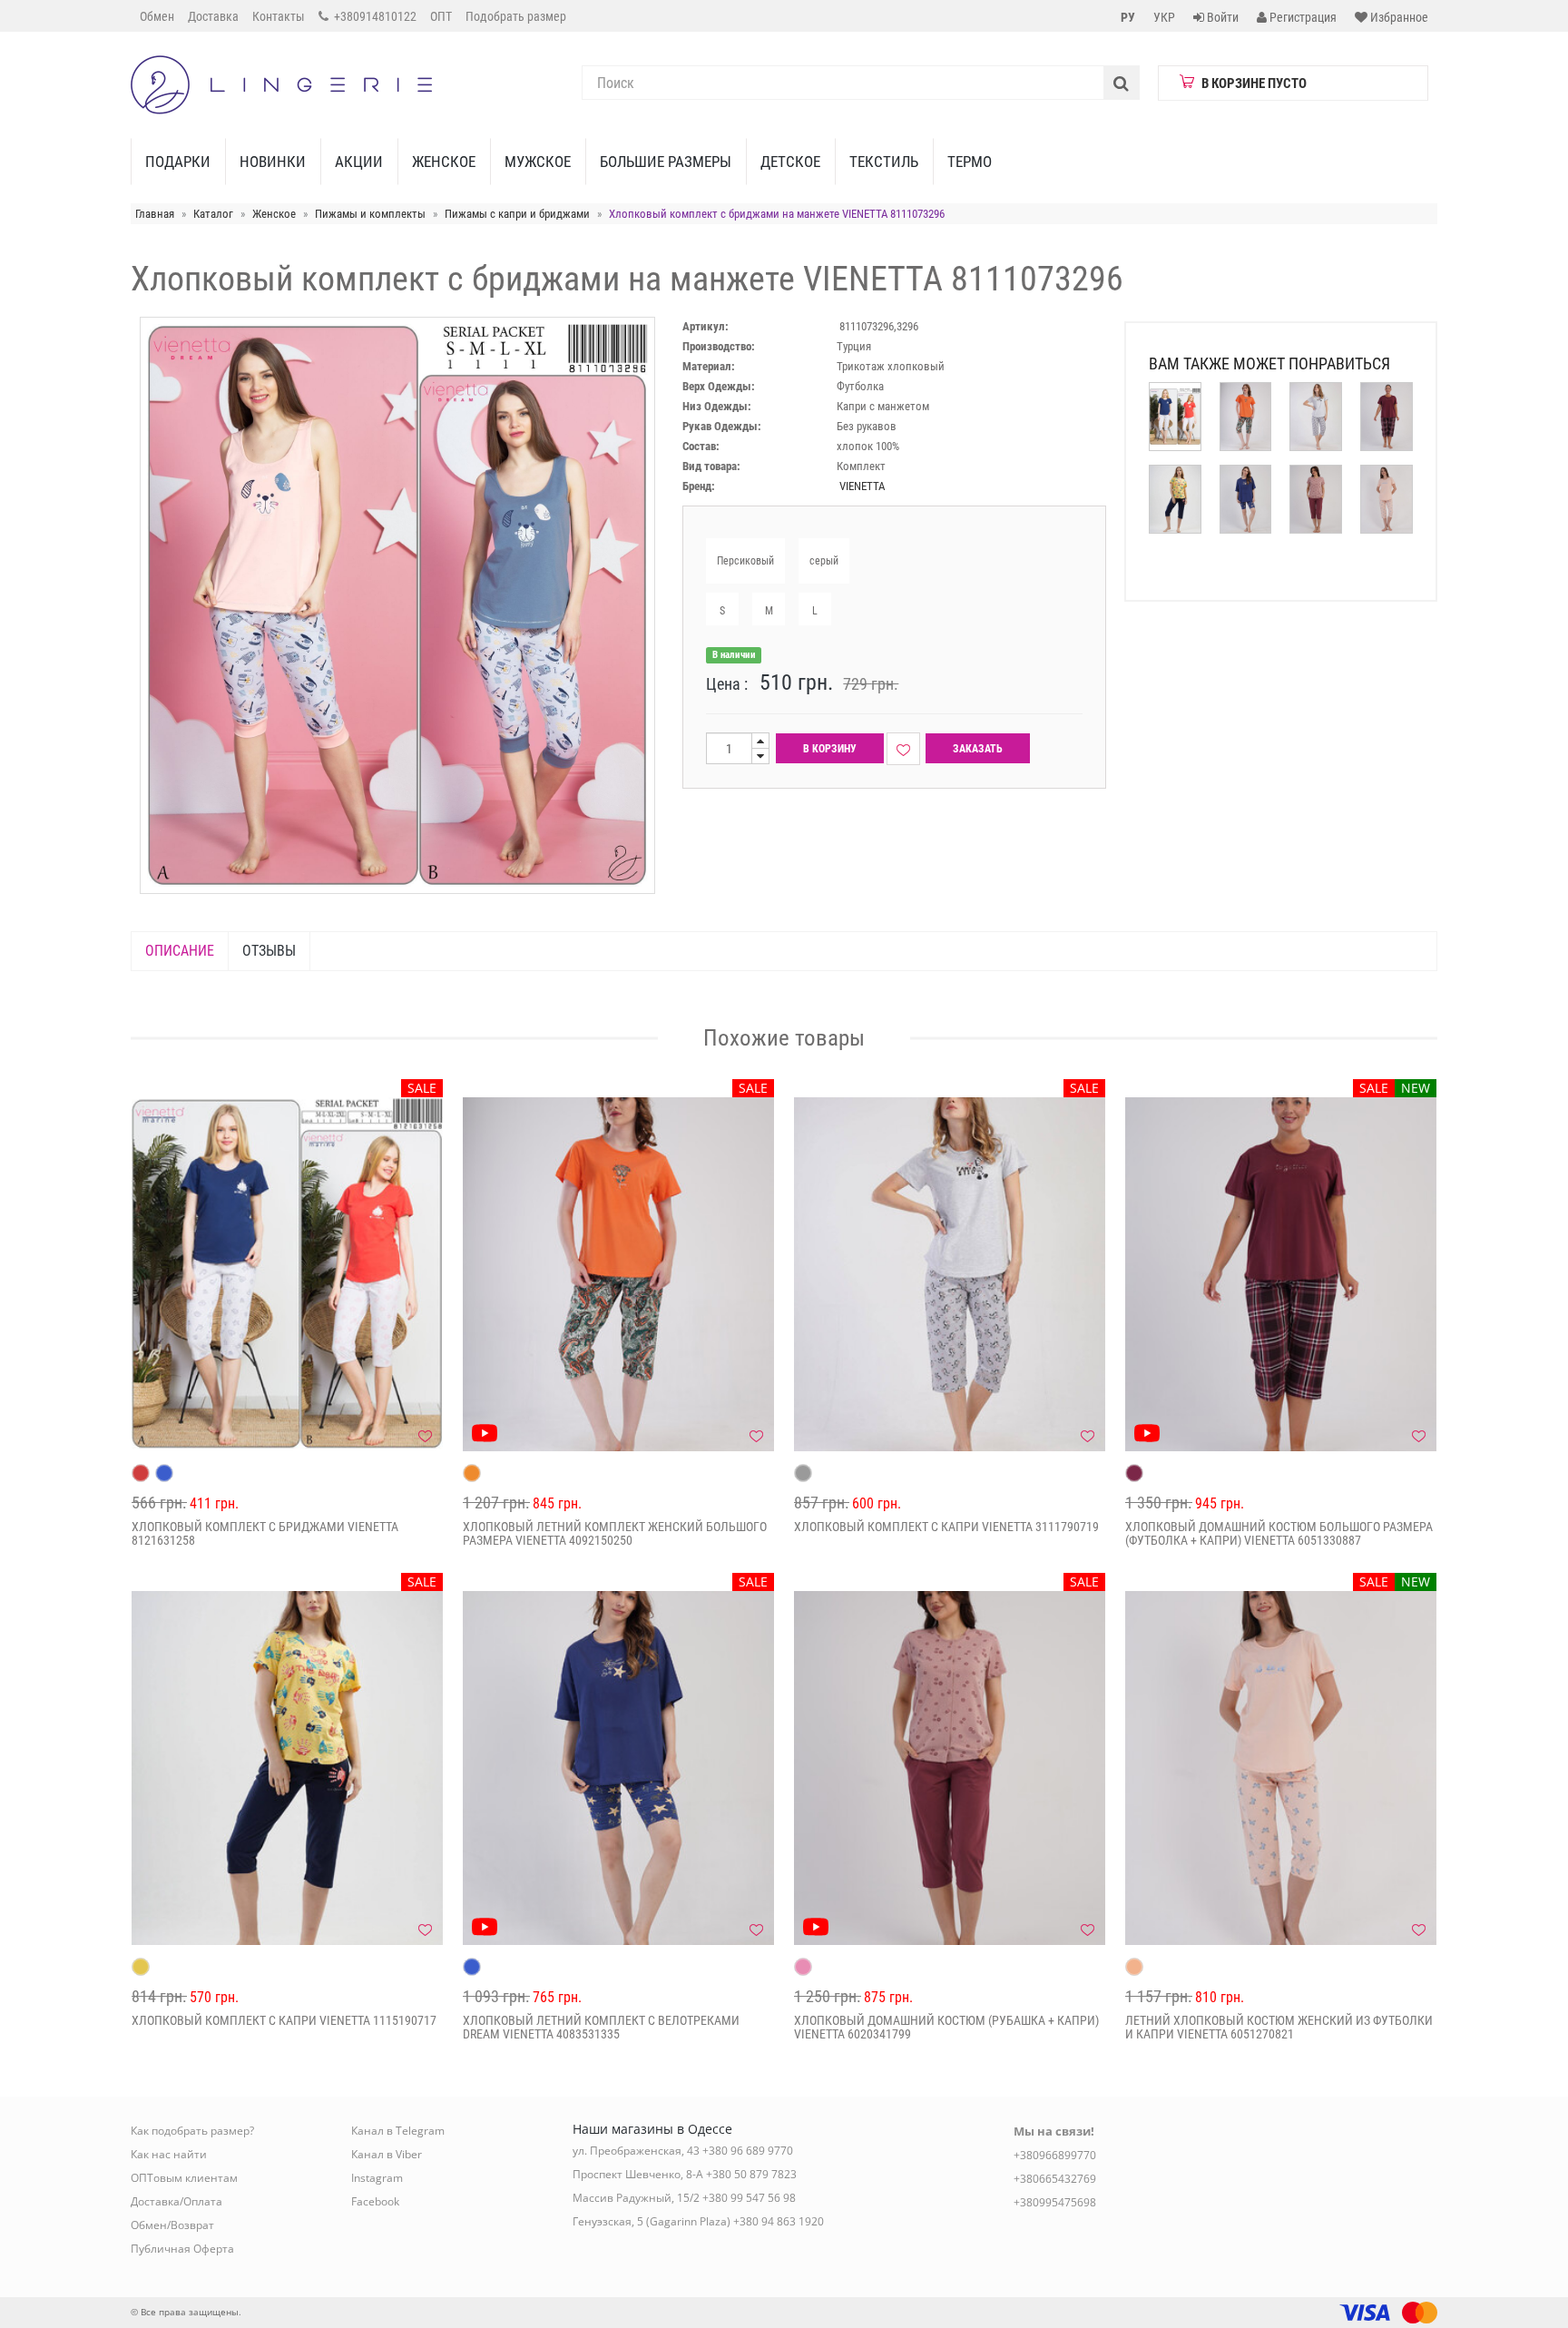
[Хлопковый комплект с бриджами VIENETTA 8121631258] (287, 1274)
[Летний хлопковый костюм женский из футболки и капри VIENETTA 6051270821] (1281, 1768)
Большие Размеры (666, 162)
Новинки (273, 162)
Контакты (279, 16)
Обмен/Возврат (172, 2225)
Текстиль (884, 162)
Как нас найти (169, 2154)
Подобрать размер (516, 16)
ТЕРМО (970, 162)
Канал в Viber (387, 2154)
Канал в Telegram (398, 2131)
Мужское (538, 162)
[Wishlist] (903, 749)
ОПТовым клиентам (184, 2178)
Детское (790, 162)
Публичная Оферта (182, 2249)
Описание (180, 951)
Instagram (377, 2178)
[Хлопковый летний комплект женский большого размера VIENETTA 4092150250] (618, 1274)
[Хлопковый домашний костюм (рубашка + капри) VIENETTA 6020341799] (950, 1768)
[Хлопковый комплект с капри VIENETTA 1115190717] (287, 1768)
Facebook (375, 2201)
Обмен (157, 16)
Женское (444, 162)
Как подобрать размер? (192, 2131)
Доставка (213, 16)
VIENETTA (862, 486)
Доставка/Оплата (176, 2201)
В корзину (830, 749)
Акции (359, 162)
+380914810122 (374, 16)
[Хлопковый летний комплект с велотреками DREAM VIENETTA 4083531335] (618, 1768)
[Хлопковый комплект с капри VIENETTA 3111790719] (950, 1274)
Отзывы (269, 951)
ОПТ (441, 16)
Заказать (978, 749)
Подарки (178, 162)
